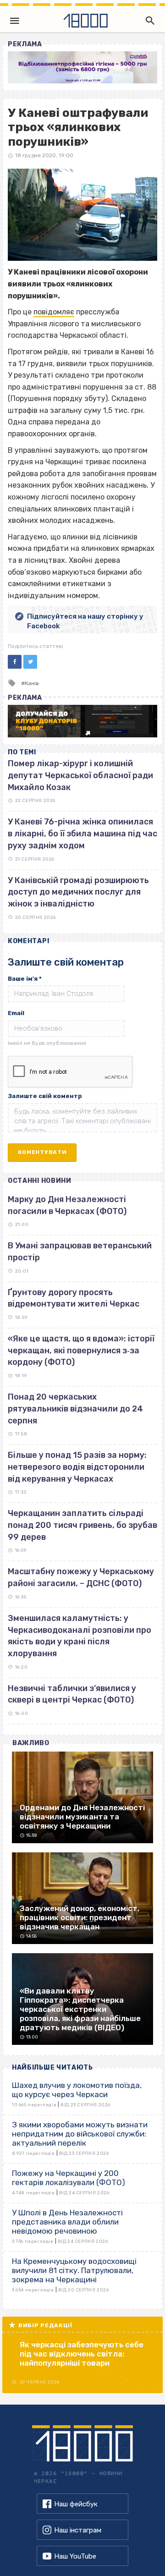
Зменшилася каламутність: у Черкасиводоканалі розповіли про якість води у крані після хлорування (80, 1636)
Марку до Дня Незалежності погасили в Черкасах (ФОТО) (67, 1205)
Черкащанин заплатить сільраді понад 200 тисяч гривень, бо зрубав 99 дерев (82, 1525)
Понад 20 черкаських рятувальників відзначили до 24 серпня (75, 1409)
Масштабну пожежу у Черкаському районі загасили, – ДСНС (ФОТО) (81, 1577)
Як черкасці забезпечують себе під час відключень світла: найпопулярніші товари (82, 2354)
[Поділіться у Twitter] (30, 662)
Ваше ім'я (25, 979)
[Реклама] (82, 67)
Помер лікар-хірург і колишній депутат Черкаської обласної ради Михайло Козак (80, 775)
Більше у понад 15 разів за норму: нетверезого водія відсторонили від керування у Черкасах (77, 1467)
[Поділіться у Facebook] (15, 662)
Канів (32, 683)
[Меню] (15, 21)
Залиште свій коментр (45, 1096)
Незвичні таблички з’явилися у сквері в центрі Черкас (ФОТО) (72, 1694)
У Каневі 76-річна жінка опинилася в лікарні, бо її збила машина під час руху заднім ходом (82, 833)
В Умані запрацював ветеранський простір (80, 1252)
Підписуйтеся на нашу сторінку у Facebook (85, 621)
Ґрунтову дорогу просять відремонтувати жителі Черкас (74, 1298)
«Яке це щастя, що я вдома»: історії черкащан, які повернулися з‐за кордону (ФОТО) (81, 1350)
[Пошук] (148, 21)
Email (16, 1013)
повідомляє (54, 312)
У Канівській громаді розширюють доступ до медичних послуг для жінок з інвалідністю (78, 892)
